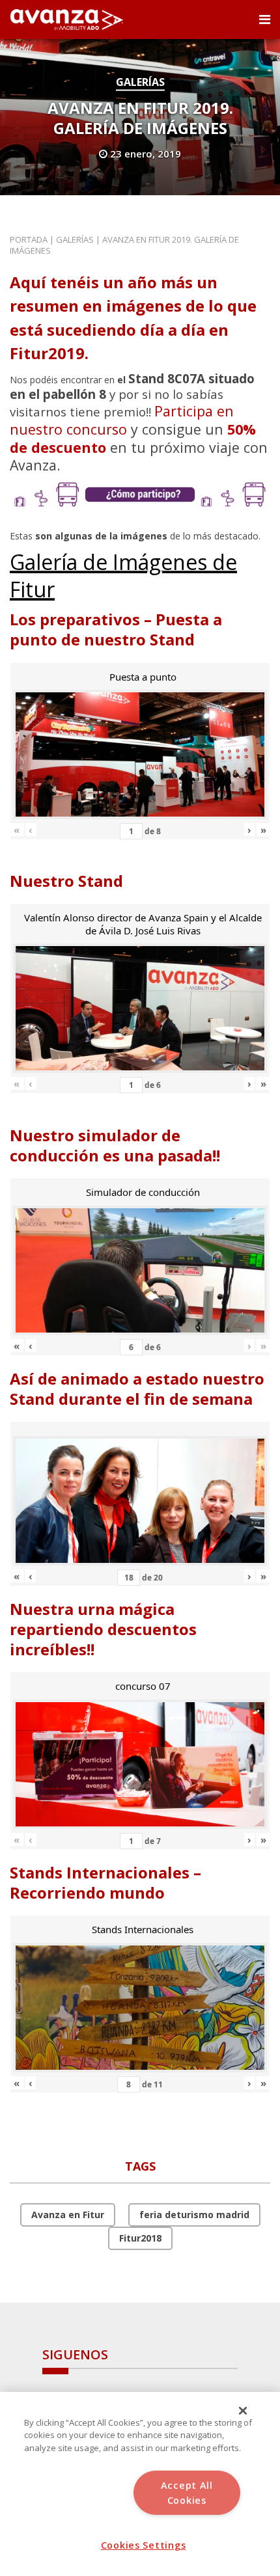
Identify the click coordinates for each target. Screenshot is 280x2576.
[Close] (243, 2411)
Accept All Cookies (187, 2493)
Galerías (140, 82)
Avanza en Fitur (68, 2215)
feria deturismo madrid (194, 2215)
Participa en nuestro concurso (122, 420)
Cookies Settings (144, 2545)
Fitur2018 (140, 2238)
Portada (29, 239)
